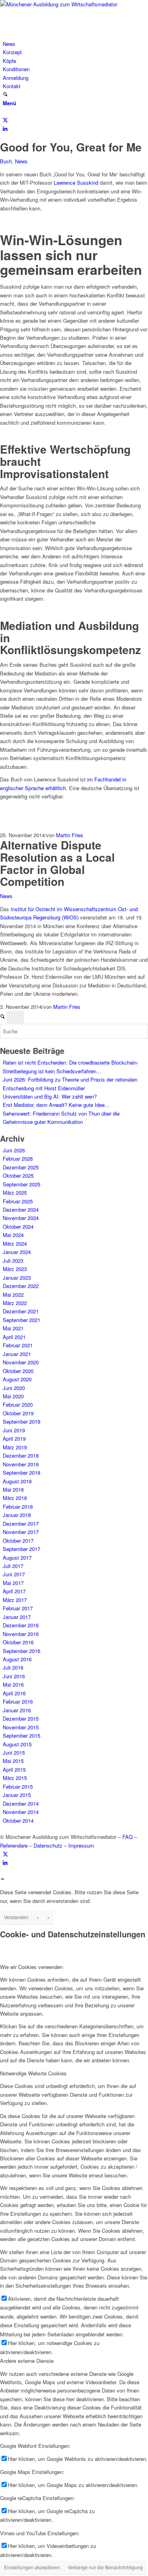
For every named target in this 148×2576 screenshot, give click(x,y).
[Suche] (5, 95)
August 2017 (17, 1558)
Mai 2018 (13, 1489)
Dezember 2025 (21, 1167)
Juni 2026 (14, 1150)
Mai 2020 (13, 1396)
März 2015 (15, 1778)
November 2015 (21, 1727)
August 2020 (17, 1379)
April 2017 (14, 1591)
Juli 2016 (13, 1667)
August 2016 (17, 1659)
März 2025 (15, 1192)
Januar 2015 (17, 1795)
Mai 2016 (13, 1684)
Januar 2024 (17, 1252)
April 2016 (14, 1693)
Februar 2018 (18, 1506)
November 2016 (21, 1634)
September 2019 (22, 1421)
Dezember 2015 (21, 1718)
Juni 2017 (14, 1574)
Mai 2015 (13, 1761)
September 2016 (22, 1651)
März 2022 (15, 1303)
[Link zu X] (5, 120)
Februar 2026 (18, 1158)
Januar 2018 (17, 1515)
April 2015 (14, 1769)
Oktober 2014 (18, 1820)
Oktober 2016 (18, 1642)
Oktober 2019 (18, 1413)
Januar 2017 (17, 1617)
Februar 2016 (18, 1701)
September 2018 (22, 1472)
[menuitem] (75, 44)
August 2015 (17, 1744)
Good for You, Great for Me (71, 147)
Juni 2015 (14, 1752)
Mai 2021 (13, 1328)
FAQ (127, 1837)
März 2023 (15, 1269)
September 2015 (22, 1735)
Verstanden (16, 1917)
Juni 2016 (14, 1676)
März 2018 (15, 1498)
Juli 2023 (13, 1261)
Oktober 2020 (18, 1371)
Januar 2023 (17, 1278)
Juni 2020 (14, 1388)
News (21, 161)
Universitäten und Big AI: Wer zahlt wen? (50, 1096)
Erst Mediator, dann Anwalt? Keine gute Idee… (56, 1105)
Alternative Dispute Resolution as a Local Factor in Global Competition (57, 863)
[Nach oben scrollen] (3, 1879)
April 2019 (14, 1438)
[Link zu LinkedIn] (5, 128)
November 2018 (21, 1464)
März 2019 (15, 1447)
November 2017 (21, 1532)
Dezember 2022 (21, 1286)
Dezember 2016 (21, 1625)
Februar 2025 (18, 1201)
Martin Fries (70, 835)
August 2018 (17, 1481)
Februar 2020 (18, 1404)
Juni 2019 (14, 1430)
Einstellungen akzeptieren (32, 2567)
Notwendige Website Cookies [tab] (33, 2073)
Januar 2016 (17, 1710)
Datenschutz (48, 1845)
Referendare (14, 1845)
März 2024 (15, 1244)
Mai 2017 (13, 1583)
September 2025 (22, 1184)
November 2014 (21, 1812)
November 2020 (21, 1362)
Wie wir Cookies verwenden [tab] (31, 1967)
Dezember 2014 (21, 1803)
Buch (6, 161)
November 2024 (21, 1218)
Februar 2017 (18, 1608)
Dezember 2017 (21, 1523)
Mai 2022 (13, 1295)
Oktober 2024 (18, 1227)
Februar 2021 (18, 1345)
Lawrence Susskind (76, 183)
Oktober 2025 (18, 1175)
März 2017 (15, 1600)
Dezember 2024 (21, 1210)
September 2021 (22, 1320)
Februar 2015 (18, 1786)
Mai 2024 (13, 1235)
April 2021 (14, 1337)
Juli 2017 (13, 1566)
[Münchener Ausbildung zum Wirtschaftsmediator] (59, 4)
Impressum (81, 1845)
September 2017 (22, 1549)
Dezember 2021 (21, 1311)
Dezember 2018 (21, 1455)
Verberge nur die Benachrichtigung (105, 2567)
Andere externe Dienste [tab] (27, 2361)
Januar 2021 (17, 1354)
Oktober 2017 (18, 1540)
